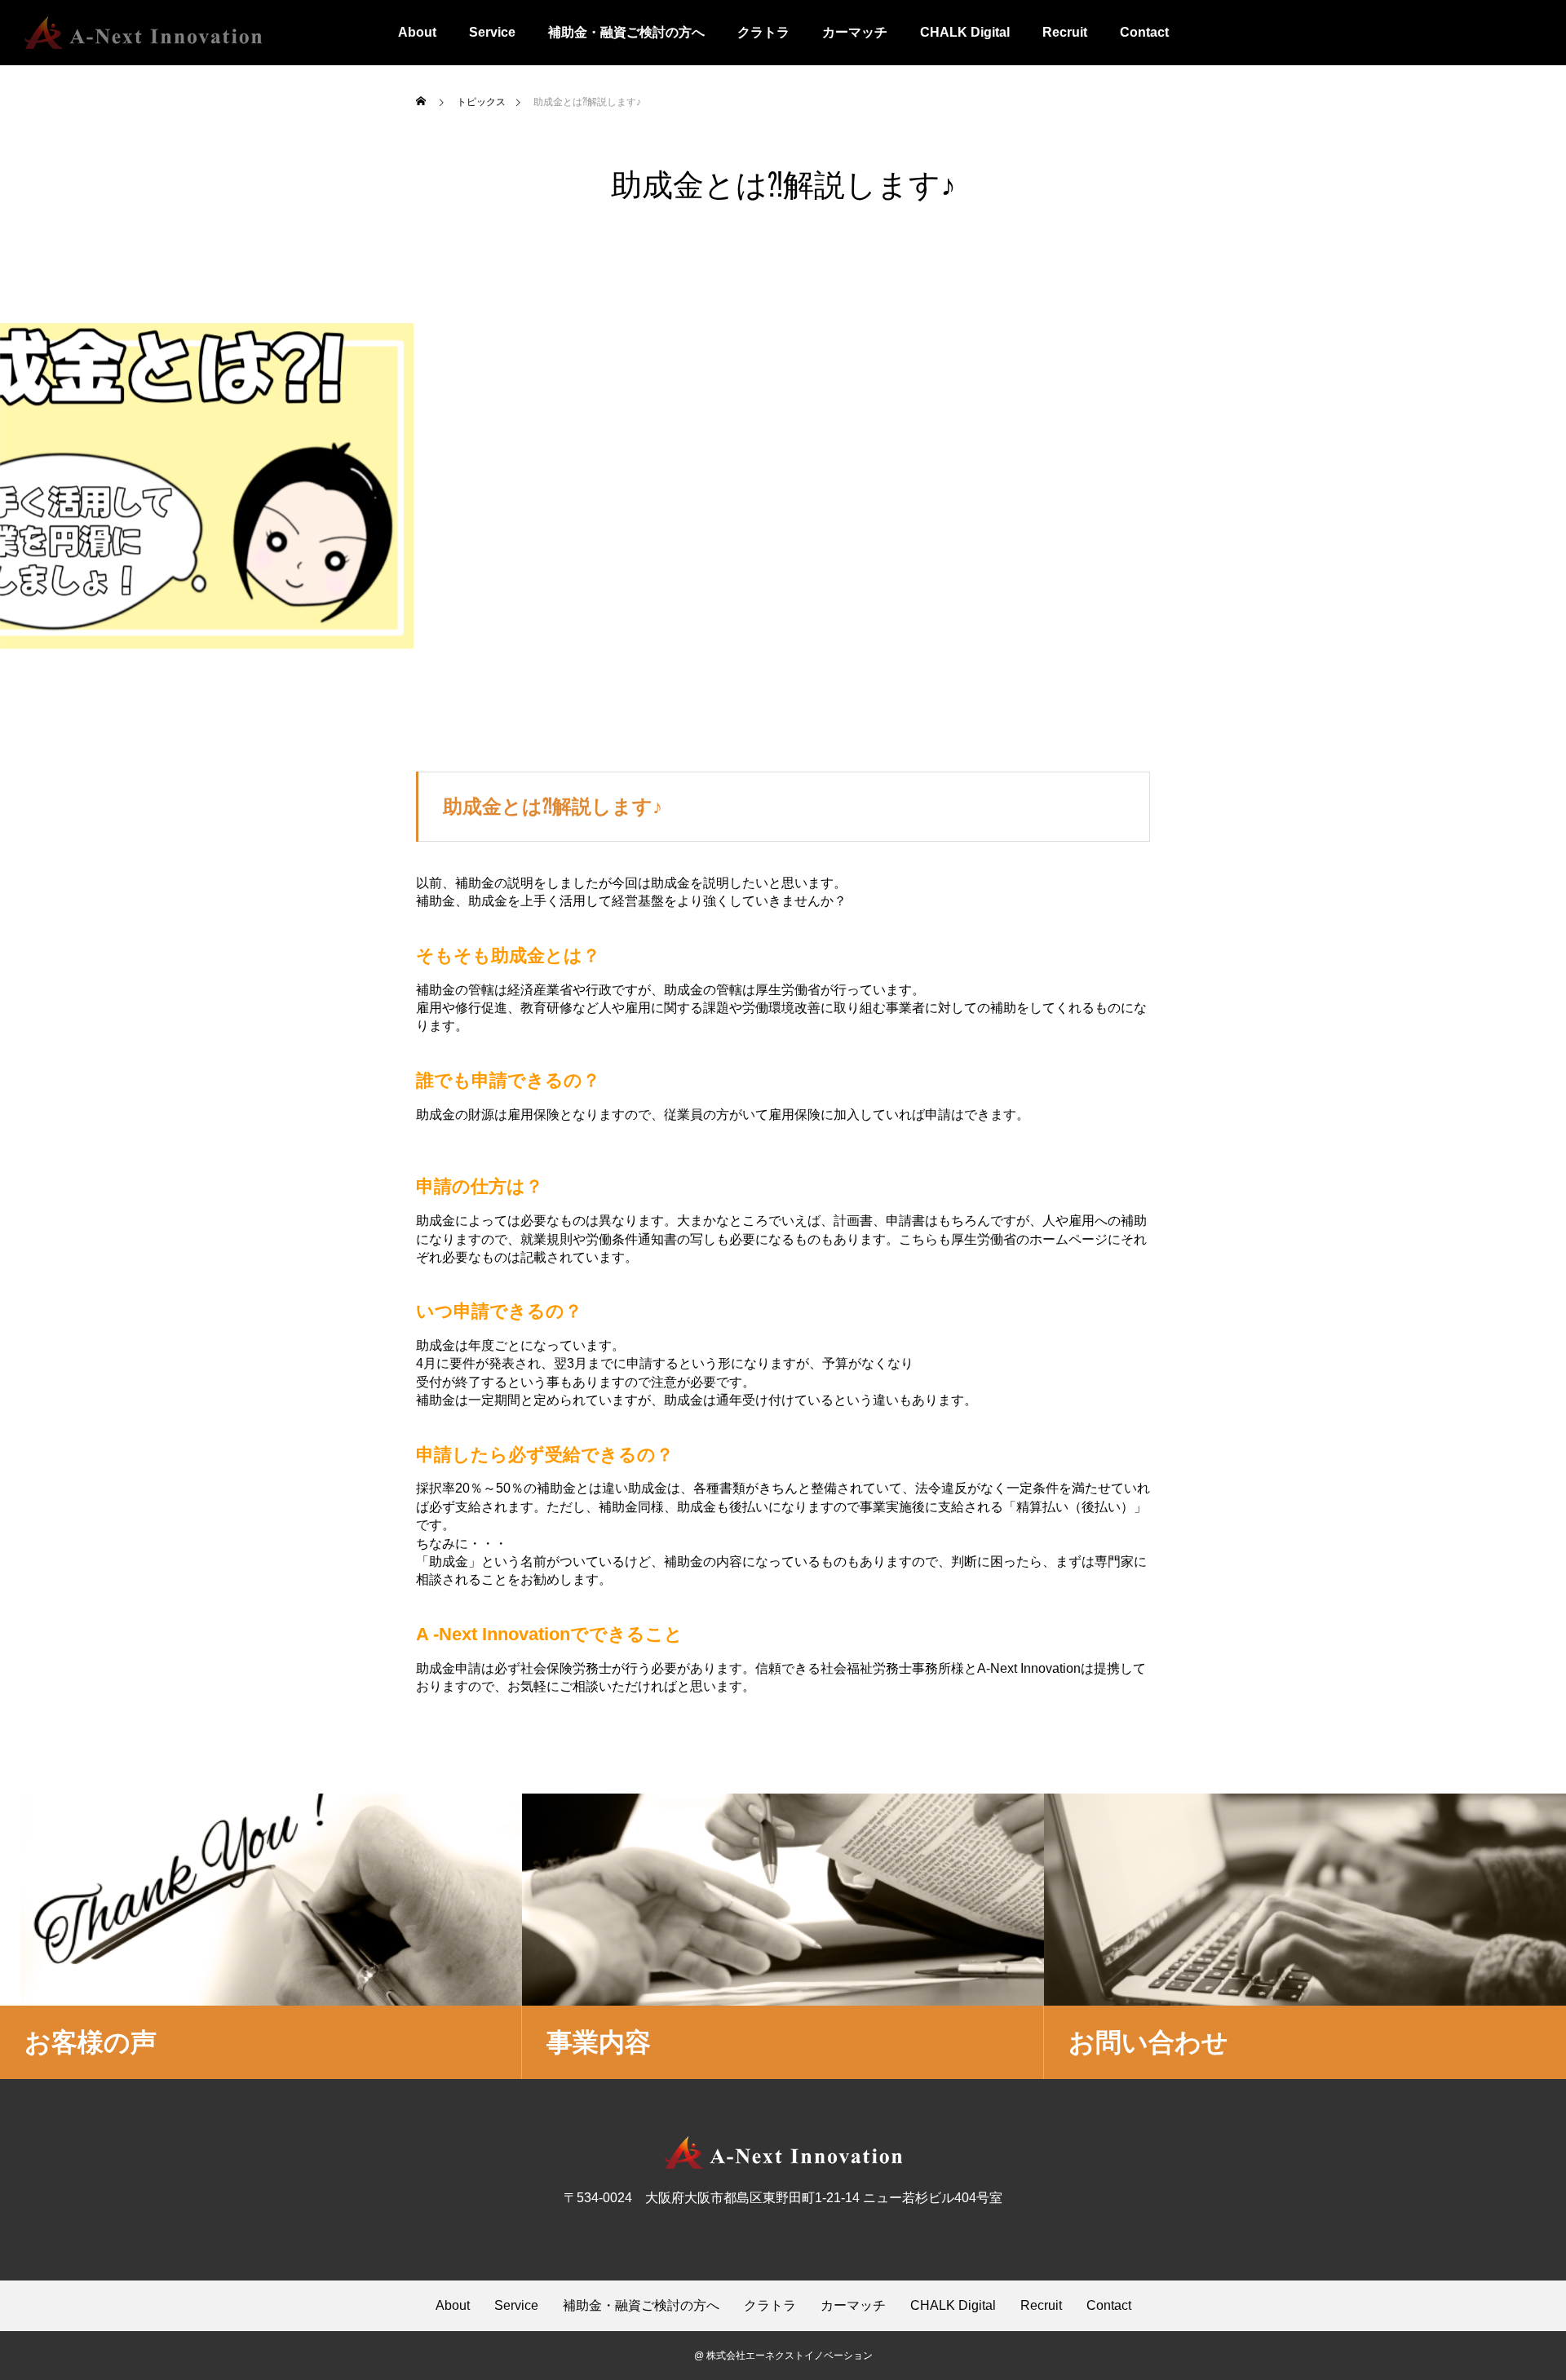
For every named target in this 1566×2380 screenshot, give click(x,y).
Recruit (1065, 32)
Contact (1144, 32)
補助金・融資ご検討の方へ (626, 32)
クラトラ (763, 32)
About (417, 32)
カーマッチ (855, 32)
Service (492, 32)
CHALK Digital (965, 32)
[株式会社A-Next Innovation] (143, 33)
